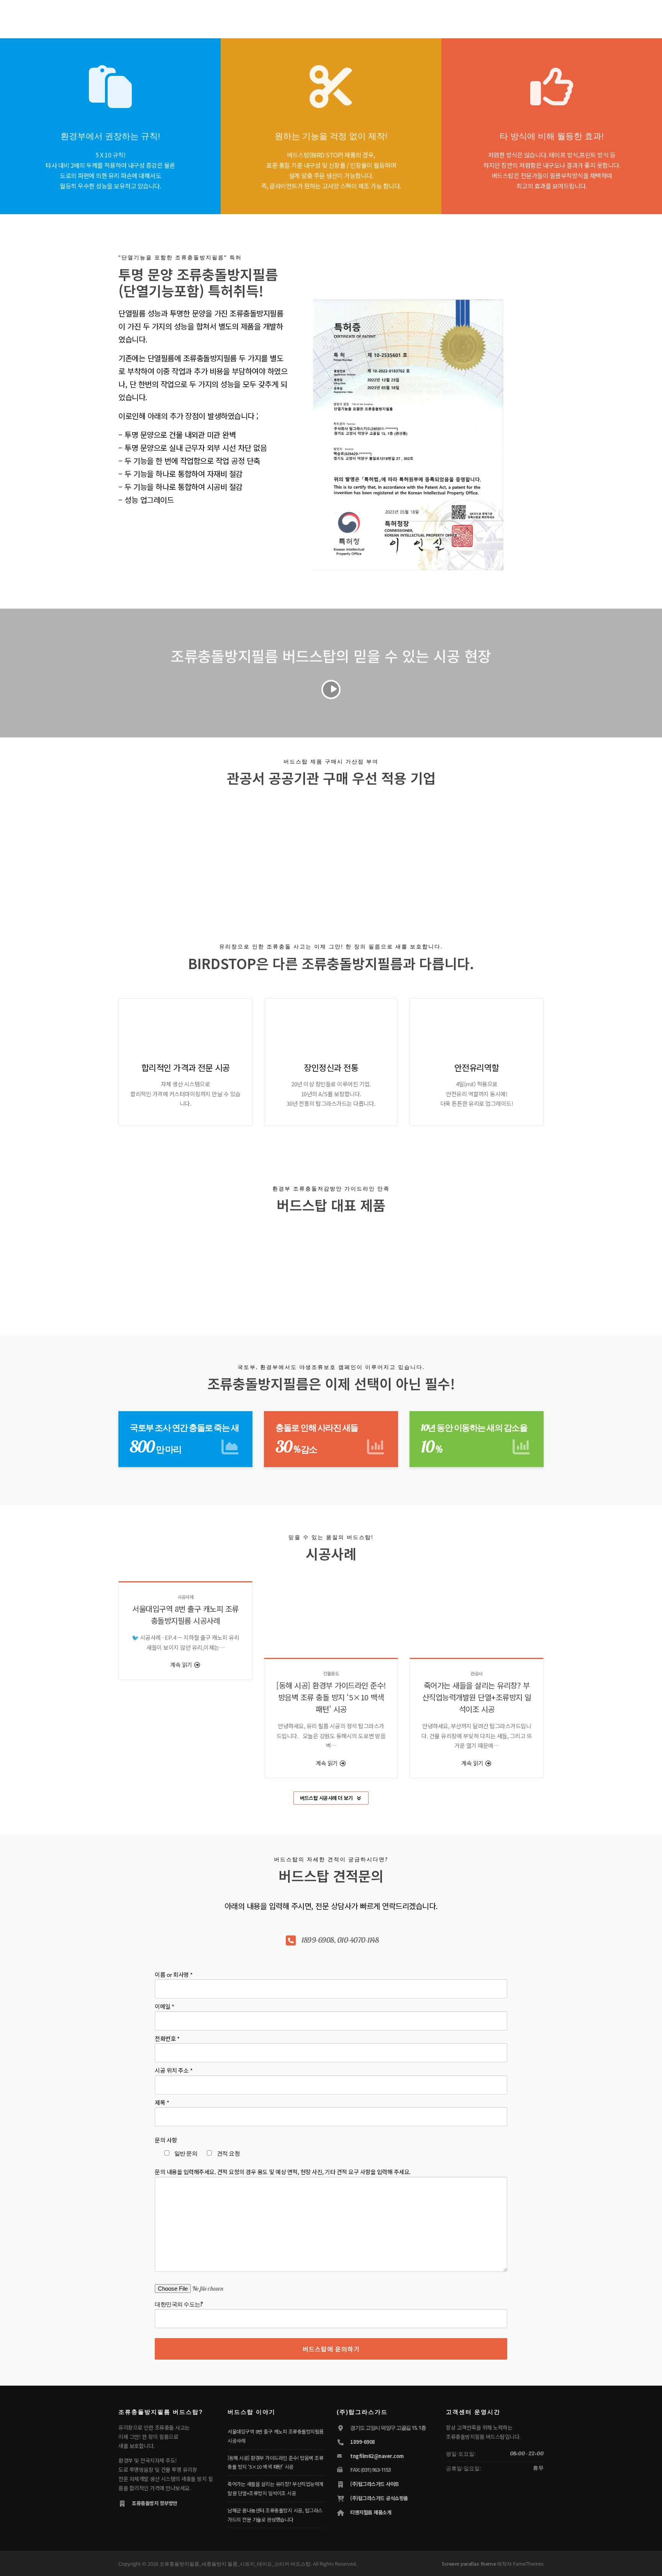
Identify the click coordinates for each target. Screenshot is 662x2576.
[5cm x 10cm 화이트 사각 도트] (506, 1264)
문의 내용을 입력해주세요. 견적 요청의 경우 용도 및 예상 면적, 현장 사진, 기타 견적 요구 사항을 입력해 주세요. (283, 2172)
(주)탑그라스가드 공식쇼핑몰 (379, 2498)
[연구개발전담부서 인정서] (221, 849)
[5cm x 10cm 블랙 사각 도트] (331, 1264)
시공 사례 (342, 16)
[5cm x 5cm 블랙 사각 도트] (244, 1264)
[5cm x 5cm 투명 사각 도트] (156, 1264)
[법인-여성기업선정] (433, 847)
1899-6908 (363, 2442)
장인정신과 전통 (331, 1067)
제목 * (162, 2102)
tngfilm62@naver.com (377, 2456)
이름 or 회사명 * (174, 1974)
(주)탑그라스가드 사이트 (375, 2484)
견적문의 (374, 16)
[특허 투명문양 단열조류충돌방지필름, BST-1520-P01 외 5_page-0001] (363, 849)
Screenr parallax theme (469, 2564)
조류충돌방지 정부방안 (155, 2503)
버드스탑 (256, 16)
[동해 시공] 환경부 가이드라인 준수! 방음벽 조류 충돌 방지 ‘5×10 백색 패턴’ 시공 (331, 1697)
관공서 (477, 1673)
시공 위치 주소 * (174, 2070)
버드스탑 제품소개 (298, 16)
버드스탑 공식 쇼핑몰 (515, 16)
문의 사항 (166, 2140)
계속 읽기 (182, 1665)
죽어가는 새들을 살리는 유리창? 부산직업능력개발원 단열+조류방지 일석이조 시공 (477, 1697)
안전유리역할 (477, 1067)
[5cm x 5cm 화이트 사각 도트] (418, 1264)
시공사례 (185, 1597)
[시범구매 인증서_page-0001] (292, 849)
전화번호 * (167, 2038)
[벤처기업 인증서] (150, 849)
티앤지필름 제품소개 (371, 2512)
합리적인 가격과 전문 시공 (186, 1067)
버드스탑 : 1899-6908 (455, 16)
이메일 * (165, 2006)
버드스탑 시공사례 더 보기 (326, 1798)
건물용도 (331, 1673)
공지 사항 (407, 16)
